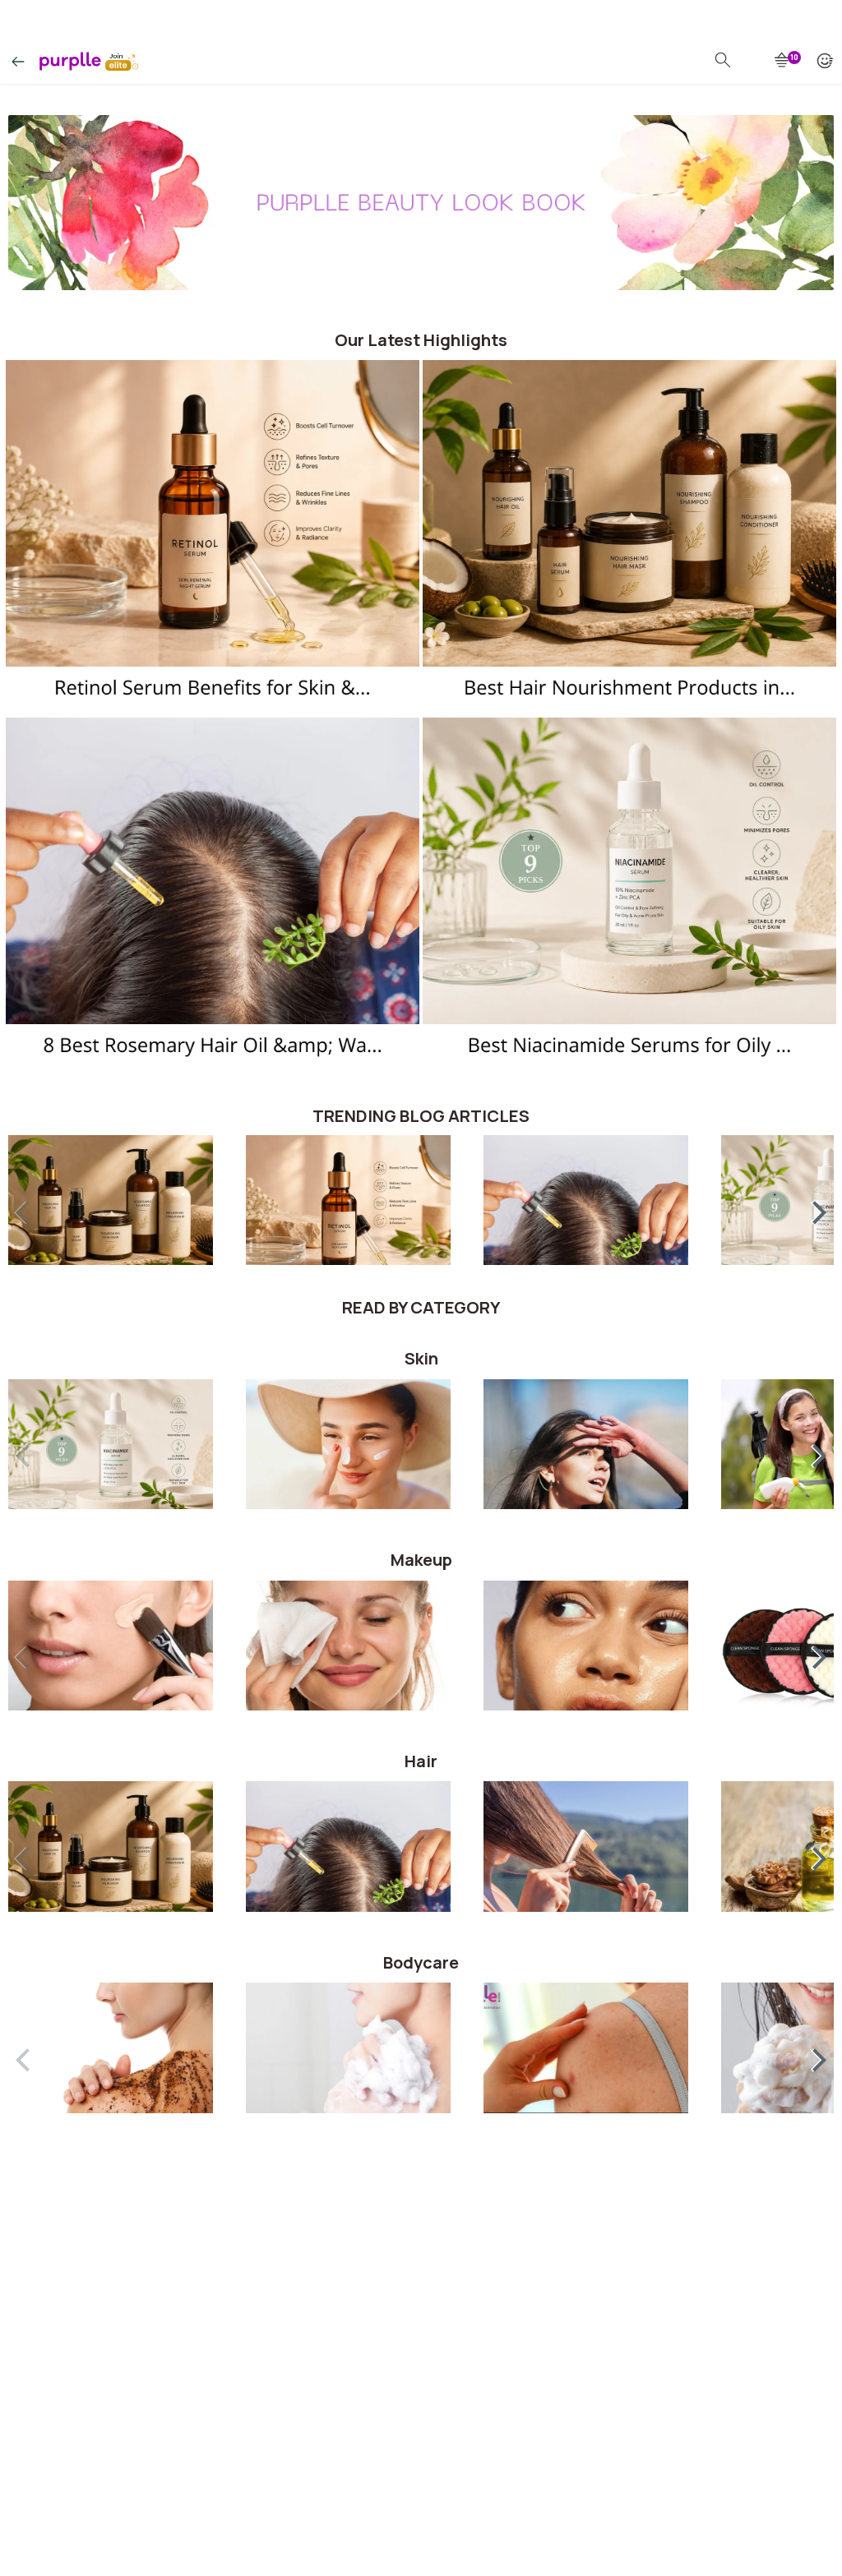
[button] (809, 1209)
